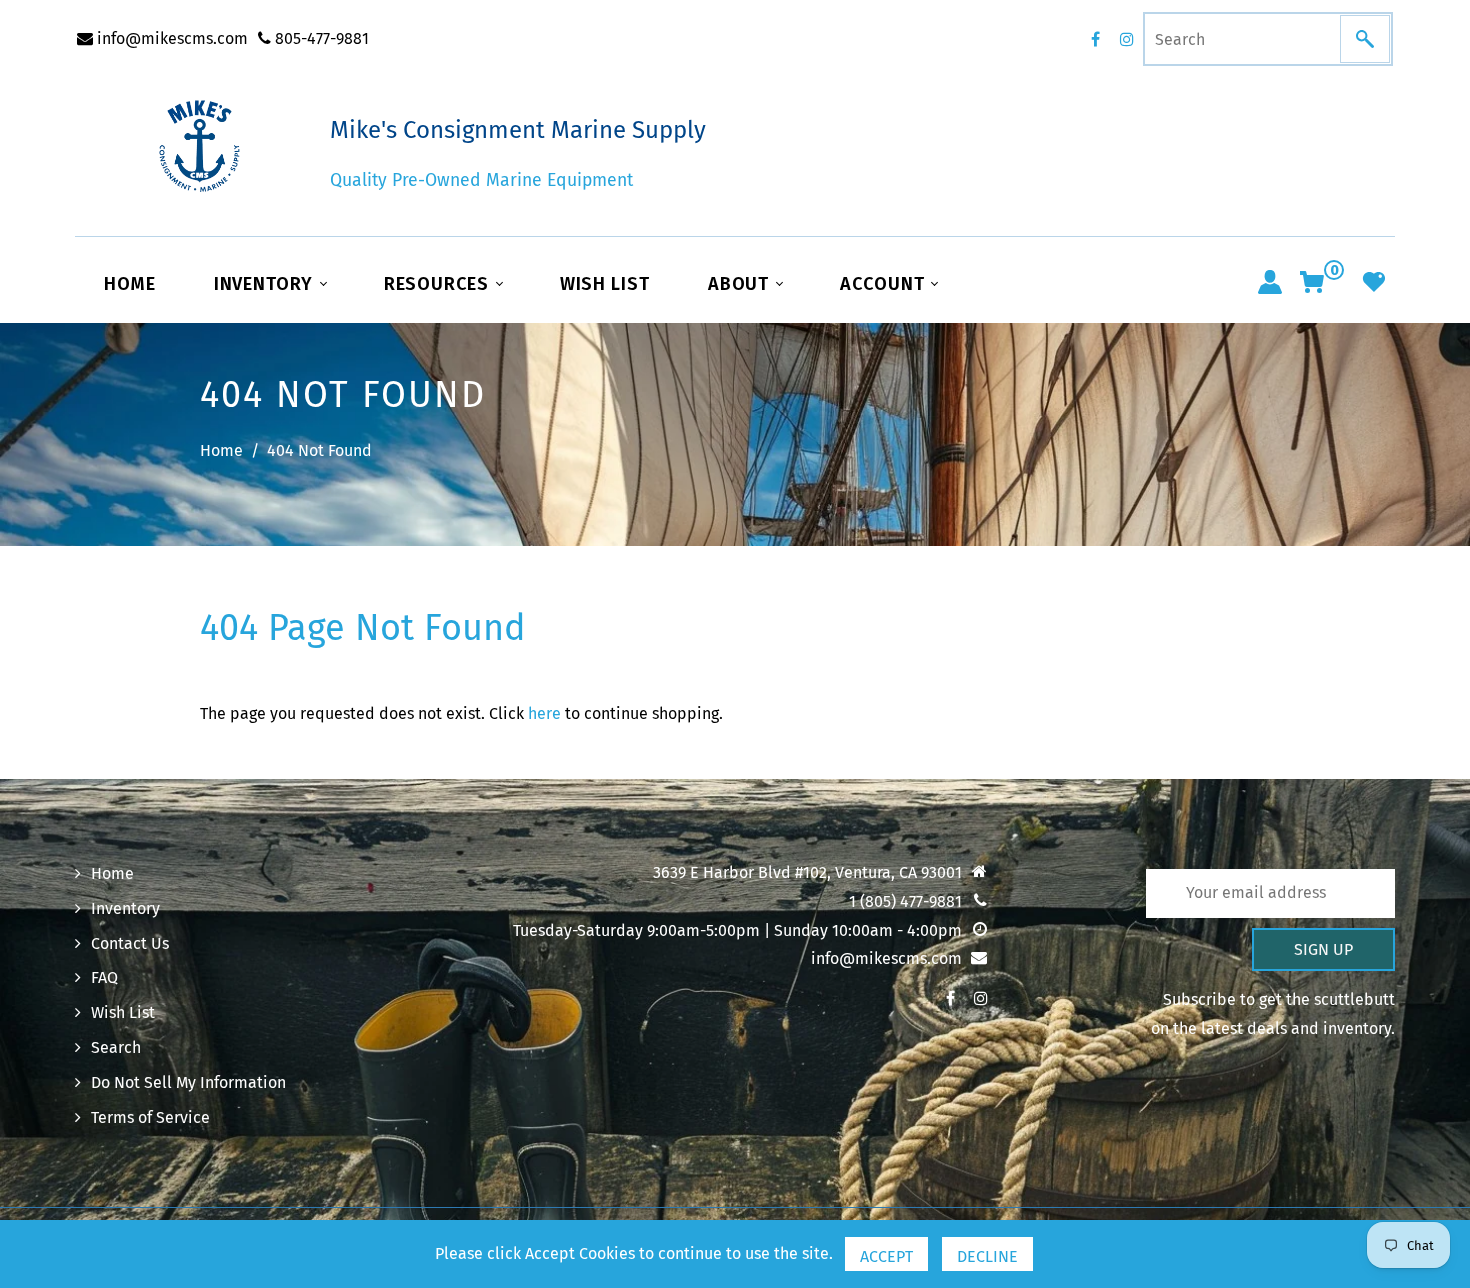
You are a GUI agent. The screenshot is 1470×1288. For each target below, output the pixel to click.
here (544, 713)
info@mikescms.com (170, 38)
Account (884, 284)
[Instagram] (1127, 39)
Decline (987, 1256)
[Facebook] (1095, 39)
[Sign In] (1270, 282)
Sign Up (1323, 949)
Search (116, 1047)
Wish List (605, 284)
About (741, 284)
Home (130, 284)
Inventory (266, 284)
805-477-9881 (320, 38)
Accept (886, 1256)
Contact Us (130, 943)
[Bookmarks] (1374, 282)
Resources (439, 284)
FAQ (104, 977)
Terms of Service (150, 1117)
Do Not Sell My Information (188, 1082)
